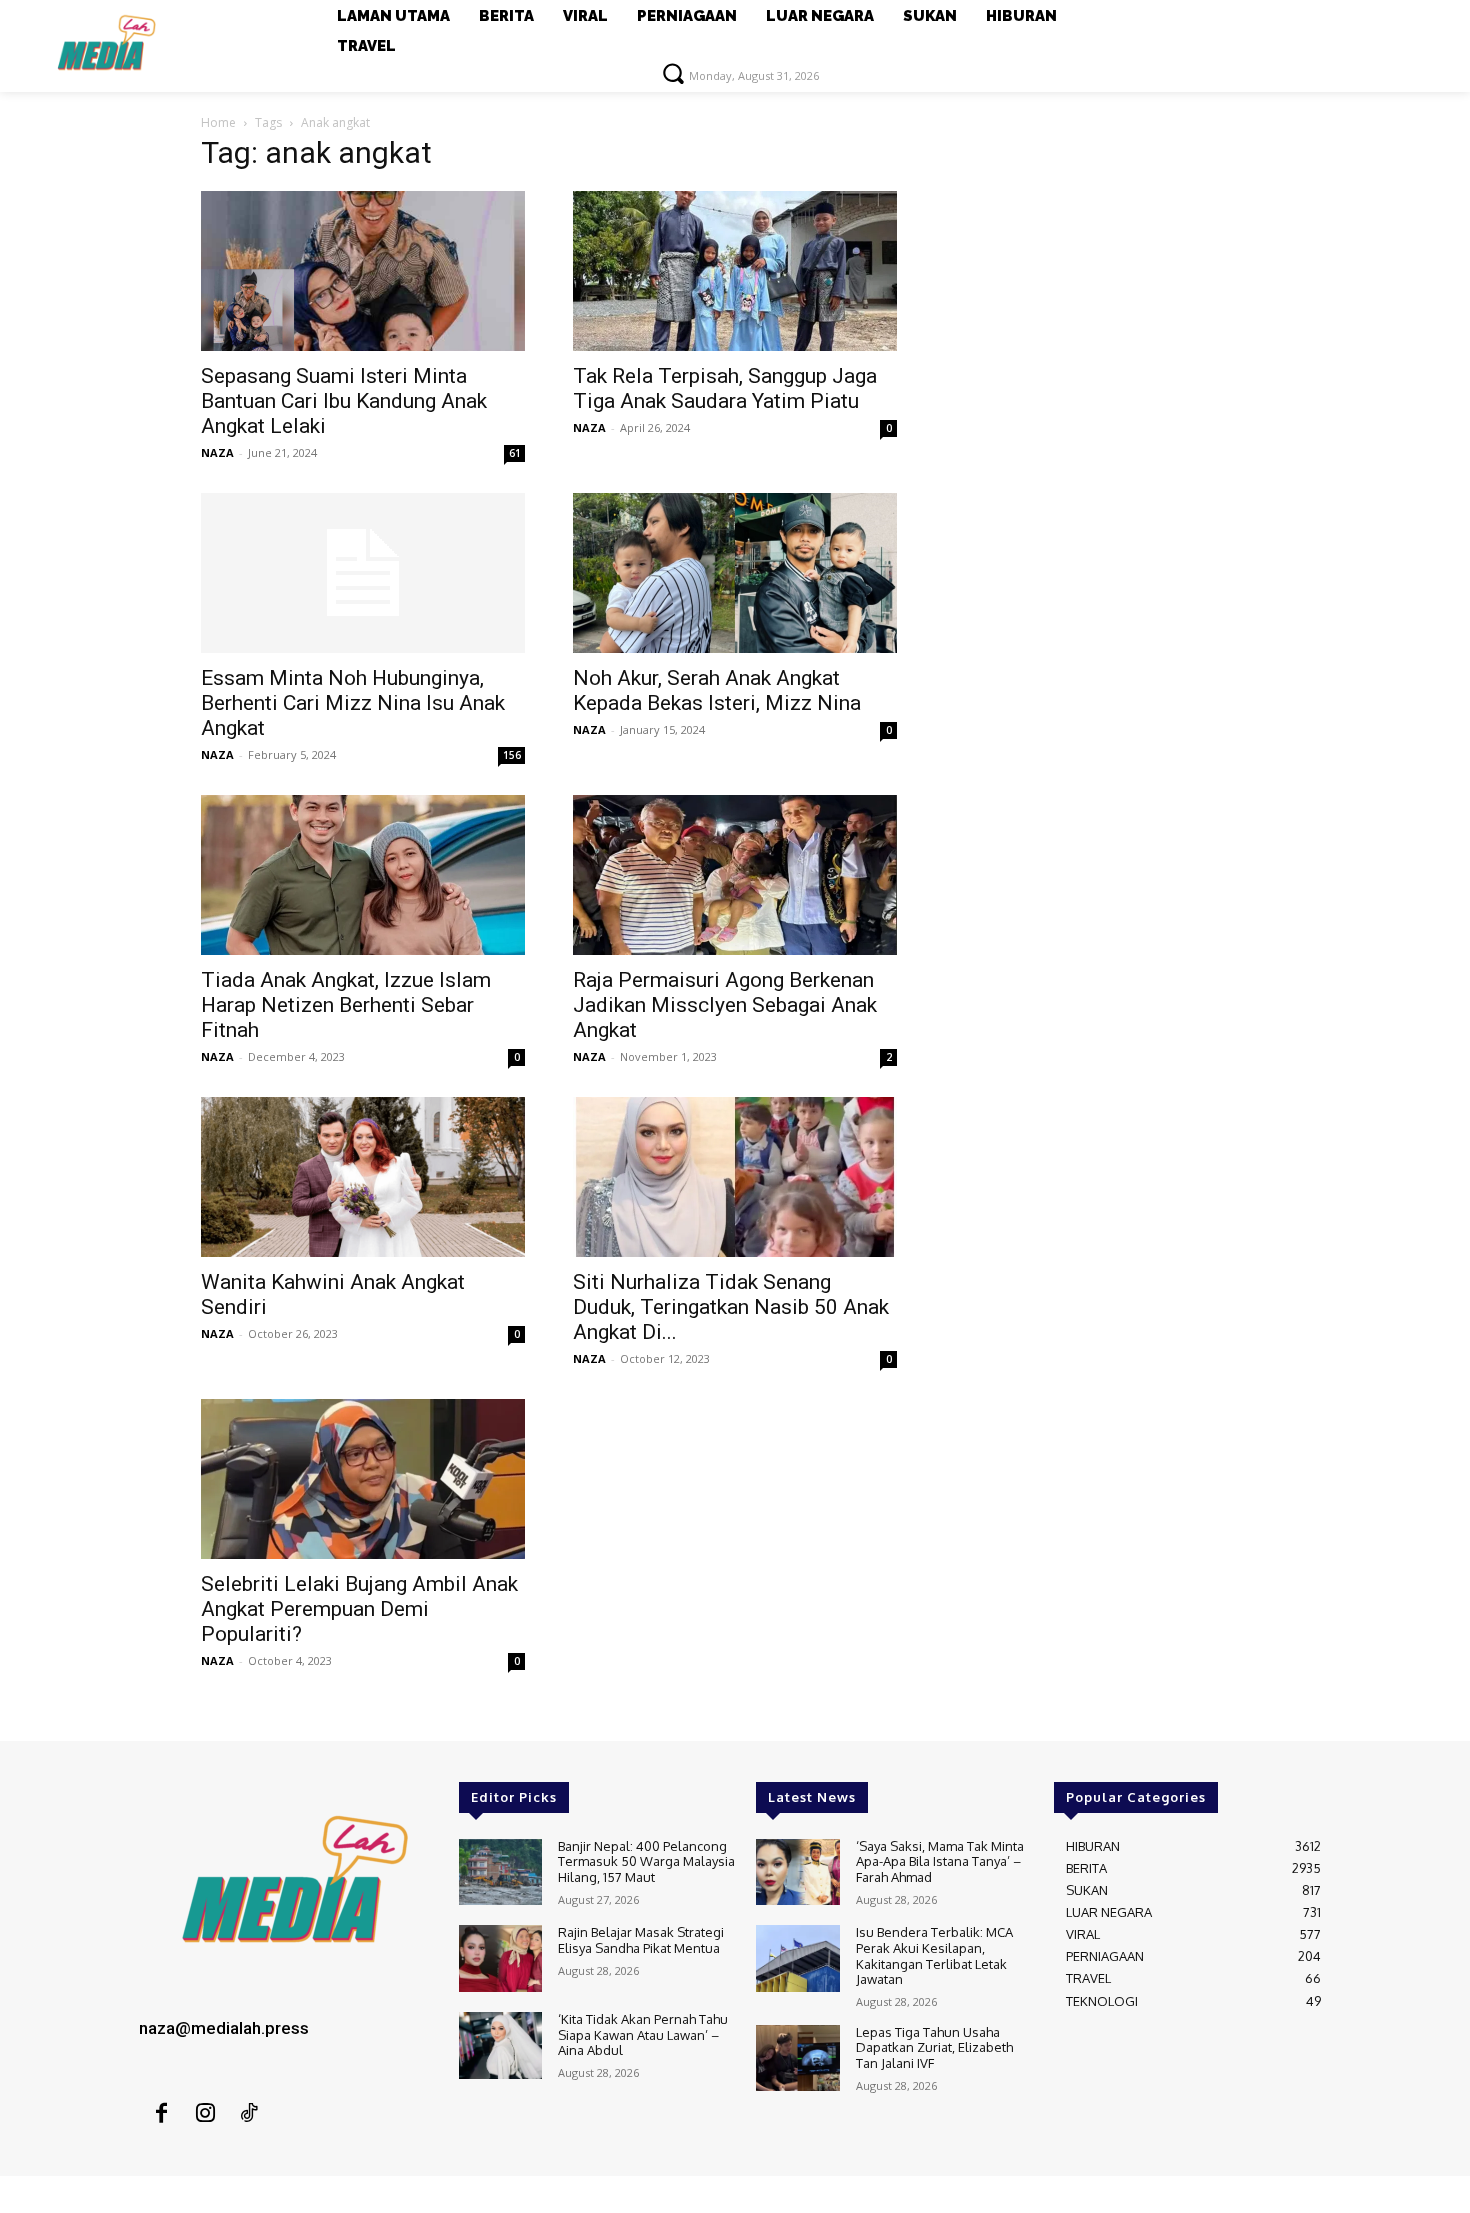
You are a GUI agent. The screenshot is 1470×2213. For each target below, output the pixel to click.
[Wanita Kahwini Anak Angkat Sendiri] (363, 1177)
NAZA (217, 452)
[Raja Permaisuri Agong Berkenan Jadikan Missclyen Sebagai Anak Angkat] (735, 875)
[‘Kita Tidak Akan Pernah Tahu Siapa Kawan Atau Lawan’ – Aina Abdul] (500, 2045)
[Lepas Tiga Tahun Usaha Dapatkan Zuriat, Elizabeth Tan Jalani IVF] (797, 2058)
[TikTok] (249, 2114)
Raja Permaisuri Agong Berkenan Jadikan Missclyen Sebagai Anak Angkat (725, 1005)
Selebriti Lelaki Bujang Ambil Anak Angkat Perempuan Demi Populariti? (359, 1609)
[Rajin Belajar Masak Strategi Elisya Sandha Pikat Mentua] (500, 1958)
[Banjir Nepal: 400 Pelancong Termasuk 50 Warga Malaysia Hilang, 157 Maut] (500, 1872)
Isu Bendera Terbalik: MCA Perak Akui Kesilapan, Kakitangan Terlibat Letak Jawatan (934, 1955)
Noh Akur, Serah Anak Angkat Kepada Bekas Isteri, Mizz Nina (717, 690)
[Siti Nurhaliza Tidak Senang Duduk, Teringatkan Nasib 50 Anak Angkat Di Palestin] (735, 1177)
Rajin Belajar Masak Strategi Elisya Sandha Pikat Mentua (641, 1940)
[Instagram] (205, 2114)
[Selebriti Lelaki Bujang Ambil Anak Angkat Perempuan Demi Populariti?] (363, 1479)
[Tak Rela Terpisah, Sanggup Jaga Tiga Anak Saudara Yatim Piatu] (735, 271)
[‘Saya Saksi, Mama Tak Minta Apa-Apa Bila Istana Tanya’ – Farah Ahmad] (797, 1872)
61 (515, 453)
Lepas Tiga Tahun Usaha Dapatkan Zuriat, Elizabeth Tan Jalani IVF (934, 2047)
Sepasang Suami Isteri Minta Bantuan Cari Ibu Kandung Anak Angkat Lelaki (344, 401)
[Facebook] (161, 2114)
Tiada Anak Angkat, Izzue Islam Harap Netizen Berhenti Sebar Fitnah (346, 1005)
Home (218, 122)
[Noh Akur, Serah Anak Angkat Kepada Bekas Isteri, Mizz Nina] (735, 573)
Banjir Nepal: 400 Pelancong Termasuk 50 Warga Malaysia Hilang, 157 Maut (646, 1861)
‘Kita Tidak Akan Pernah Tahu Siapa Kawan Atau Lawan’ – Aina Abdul (643, 2034)
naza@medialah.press (224, 2028)
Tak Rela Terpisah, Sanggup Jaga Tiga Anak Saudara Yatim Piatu (725, 388)
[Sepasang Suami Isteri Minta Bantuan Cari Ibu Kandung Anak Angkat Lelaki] (363, 271)
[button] (673, 73)
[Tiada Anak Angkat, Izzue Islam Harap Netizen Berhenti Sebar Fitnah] (363, 875)
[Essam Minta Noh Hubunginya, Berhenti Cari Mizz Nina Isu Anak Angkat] (363, 573)
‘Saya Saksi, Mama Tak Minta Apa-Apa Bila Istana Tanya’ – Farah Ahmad (940, 1861)
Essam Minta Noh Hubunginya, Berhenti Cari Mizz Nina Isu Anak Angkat (353, 703)
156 (512, 755)
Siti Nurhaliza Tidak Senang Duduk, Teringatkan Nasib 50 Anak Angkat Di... (731, 1307)
